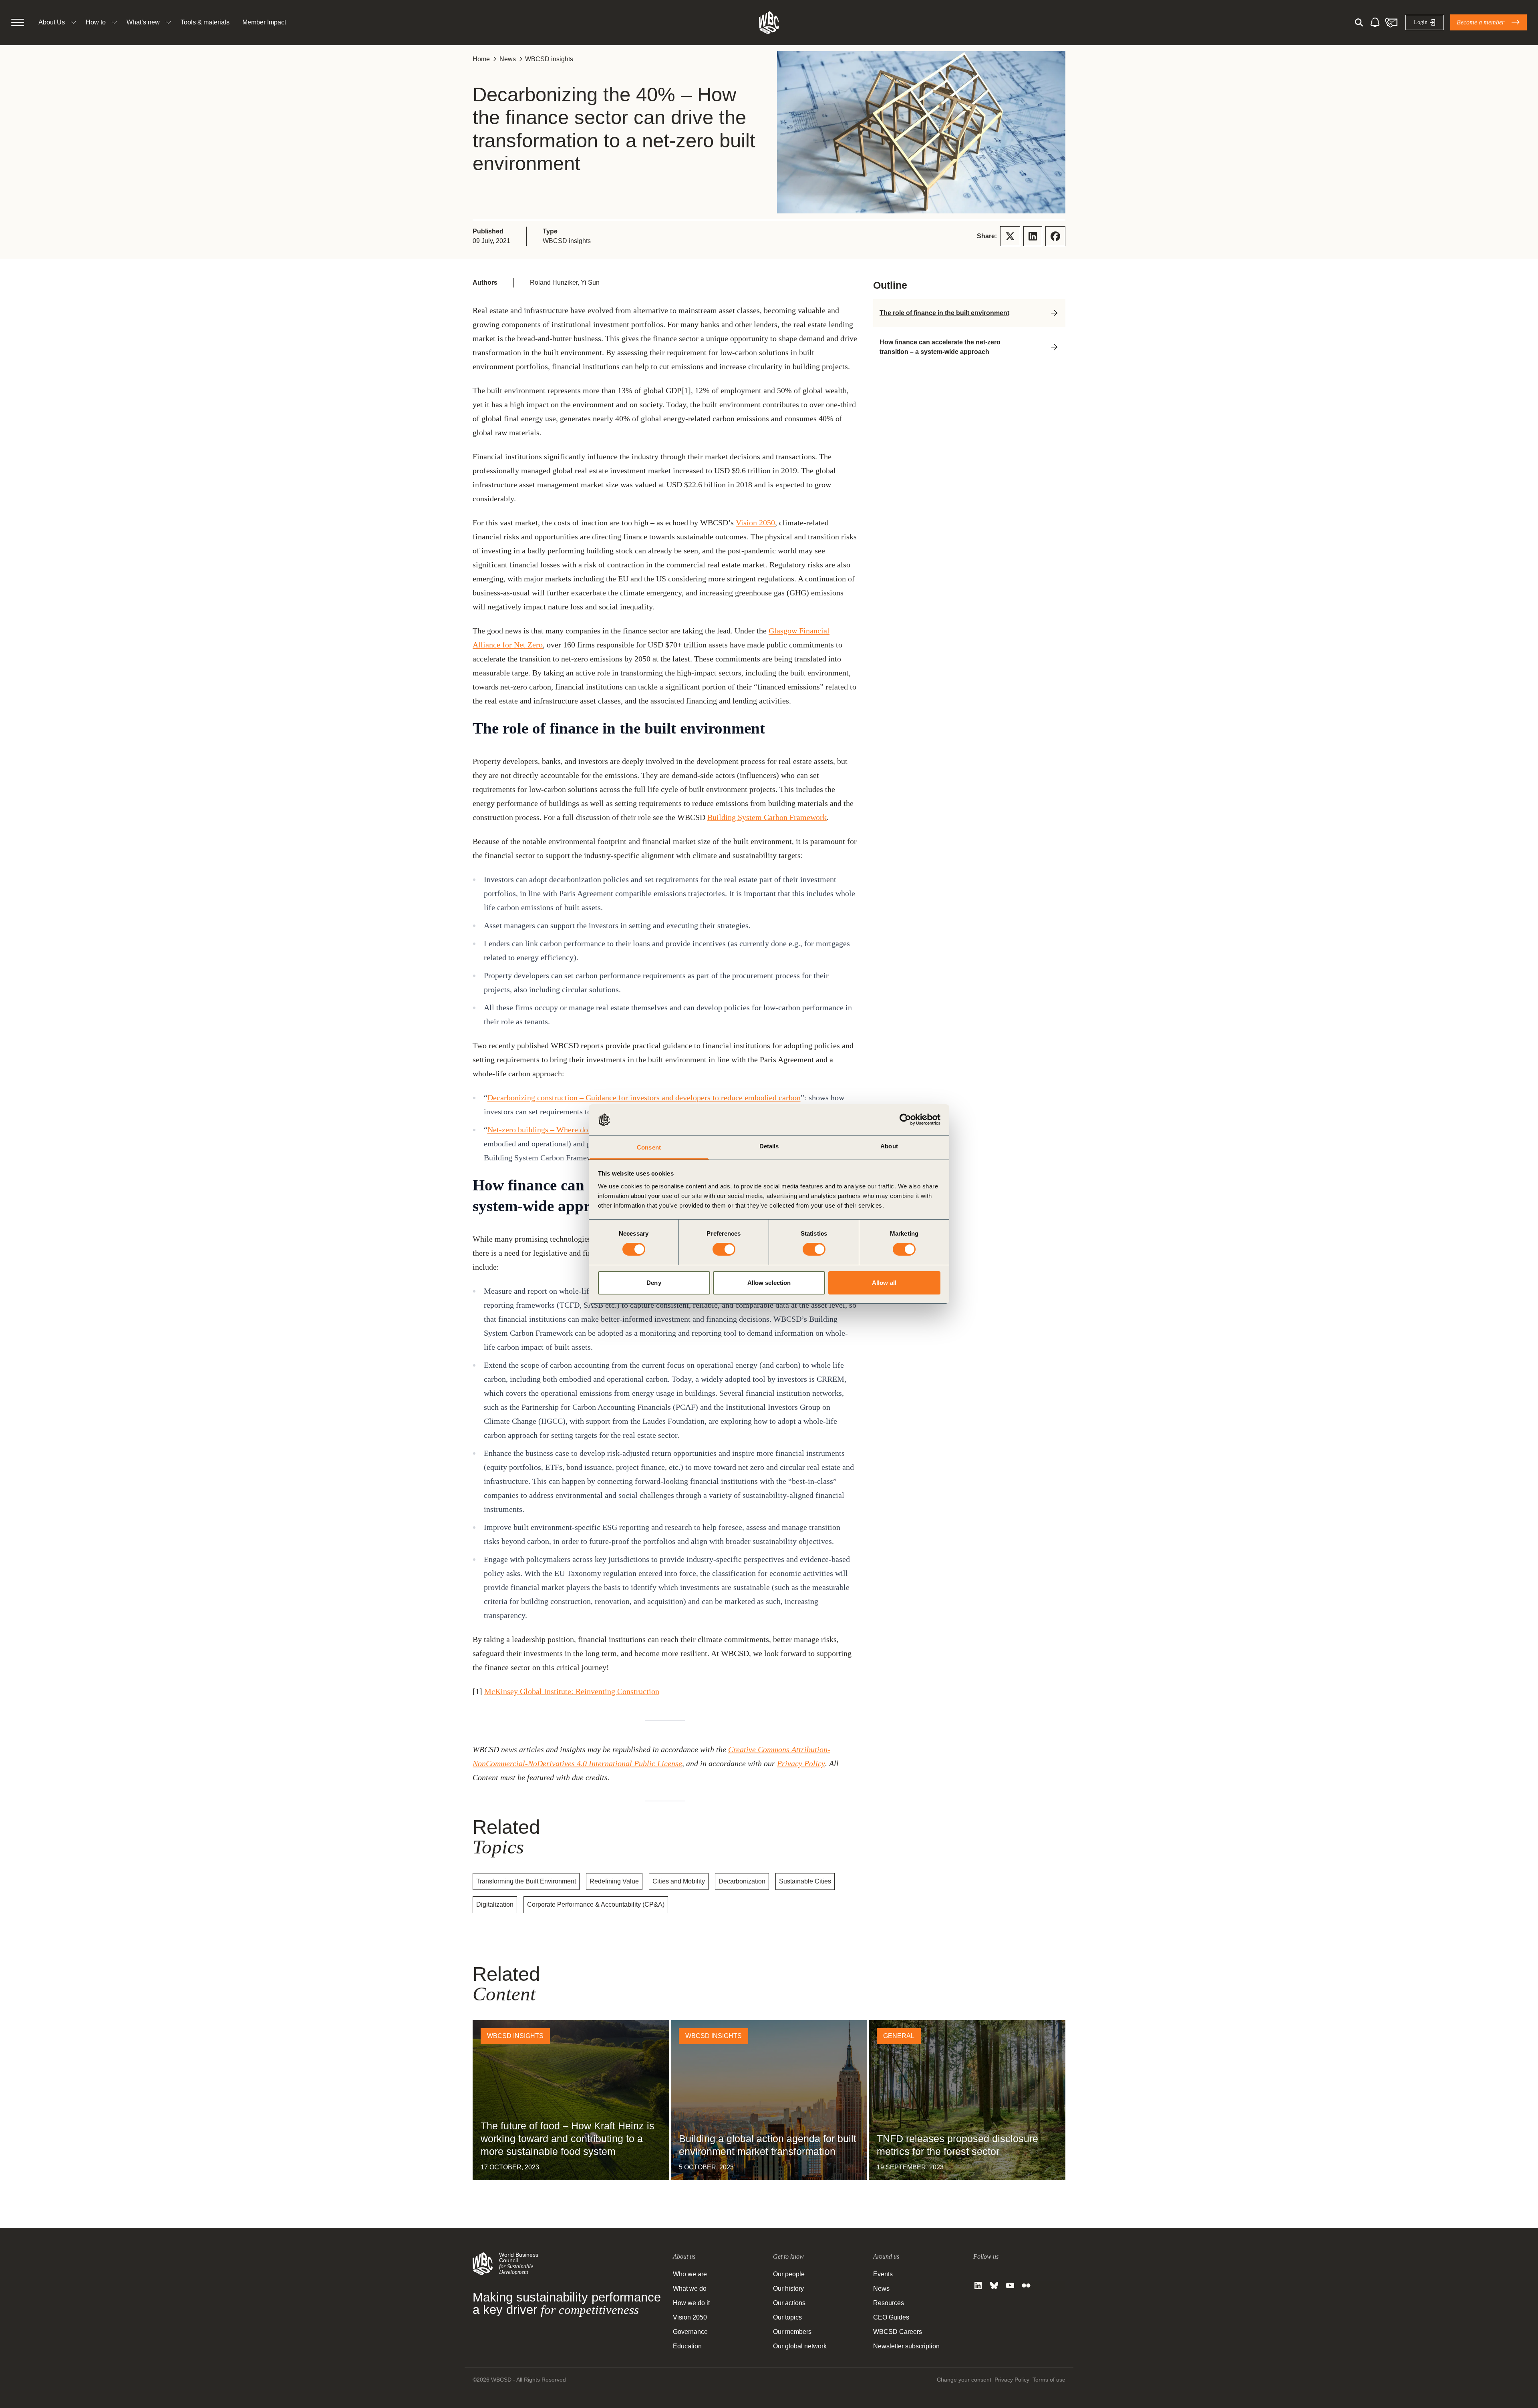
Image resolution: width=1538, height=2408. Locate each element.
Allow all (884, 1283)
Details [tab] (769, 1146)
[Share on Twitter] (1010, 236)
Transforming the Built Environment (526, 1881)
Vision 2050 (755, 523)
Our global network (800, 2346)
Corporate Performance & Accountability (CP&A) (596, 1904)
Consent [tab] (649, 1147)
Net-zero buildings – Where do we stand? (555, 1130)
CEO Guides (891, 2317)
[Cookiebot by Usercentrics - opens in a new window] (905, 1120)
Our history (788, 2288)
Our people (789, 2274)
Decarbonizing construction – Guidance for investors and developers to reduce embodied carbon (644, 1097)
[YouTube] (1010, 2285)
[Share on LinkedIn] (1033, 236)
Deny (654, 1283)
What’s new (143, 22)
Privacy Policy (801, 1763)
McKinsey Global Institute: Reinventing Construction (572, 1691)
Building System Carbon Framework (767, 817)
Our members (792, 2332)
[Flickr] (1026, 2285)
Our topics (787, 2317)
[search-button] (1359, 22)
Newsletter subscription (906, 2346)
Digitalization (495, 1904)
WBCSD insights (549, 59)
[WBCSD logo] (769, 22)
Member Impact (264, 22)
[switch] (724, 1249)
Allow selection (769, 1283)
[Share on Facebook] (1055, 236)
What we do (690, 2288)
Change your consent (964, 2380)
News (508, 59)
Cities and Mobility (679, 1881)
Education (687, 2346)
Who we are (690, 2274)
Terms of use (1049, 2380)
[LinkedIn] (978, 2285)
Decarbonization (742, 1881)
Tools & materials (205, 22)
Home (481, 59)
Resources (889, 2303)
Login (1421, 22)
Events (883, 2274)
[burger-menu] (18, 22)
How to (96, 22)
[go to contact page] (1391, 22)
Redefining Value (614, 1881)
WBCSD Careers (898, 2332)
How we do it (691, 2303)
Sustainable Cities (805, 1881)
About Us (52, 22)
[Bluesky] (994, 2285)
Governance (690, 2332)
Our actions (789, 2303)
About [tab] (889, 1146)
